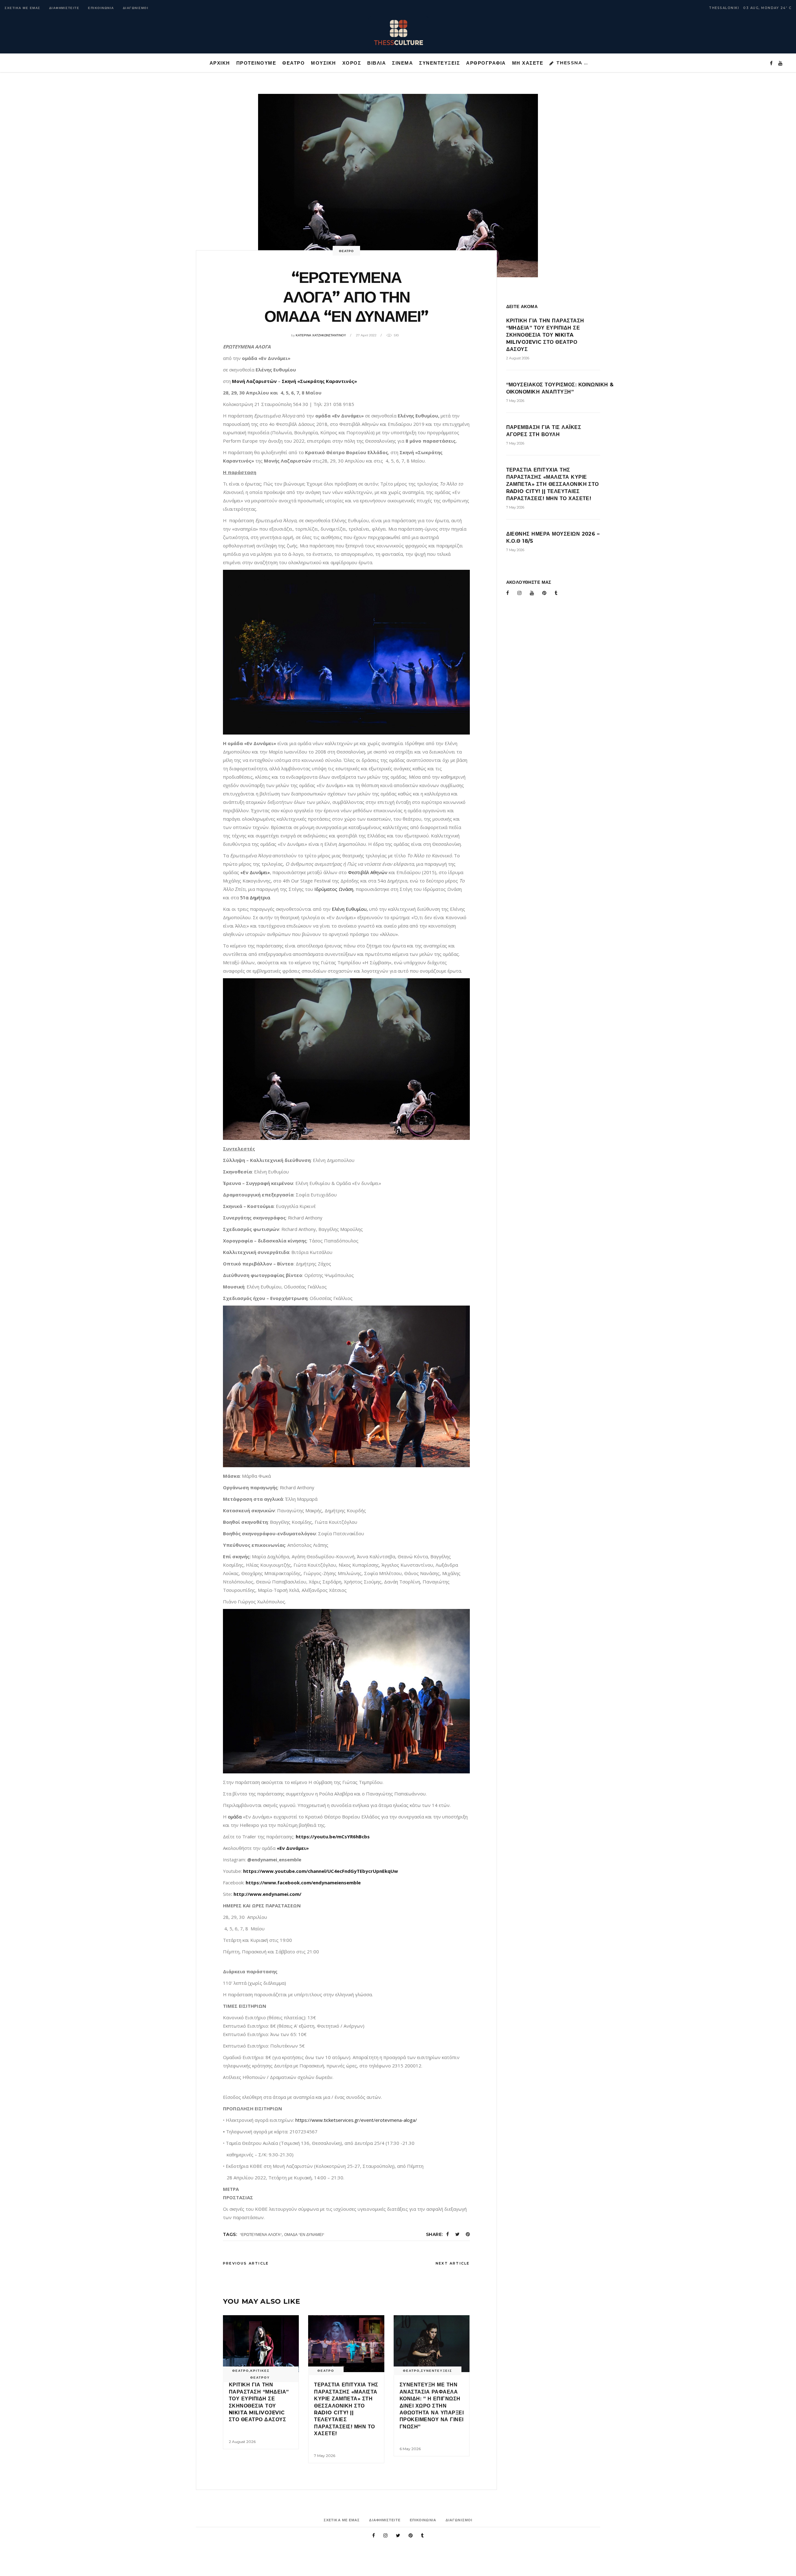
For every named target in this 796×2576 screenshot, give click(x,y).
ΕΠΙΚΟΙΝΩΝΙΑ (101, 8)
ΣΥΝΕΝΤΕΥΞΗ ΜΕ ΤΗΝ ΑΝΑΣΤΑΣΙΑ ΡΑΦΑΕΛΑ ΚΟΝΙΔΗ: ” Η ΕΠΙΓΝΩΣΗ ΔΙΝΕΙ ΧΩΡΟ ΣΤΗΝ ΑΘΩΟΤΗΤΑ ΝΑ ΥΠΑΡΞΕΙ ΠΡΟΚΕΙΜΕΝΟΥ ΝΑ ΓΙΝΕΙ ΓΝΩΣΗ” (432, 2405)
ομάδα (235, 1817)
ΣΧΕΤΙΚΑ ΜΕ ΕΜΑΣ (23, 8)
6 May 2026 (410, 2449)
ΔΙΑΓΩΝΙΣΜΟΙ (136, 8)
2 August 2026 (242, 2442)
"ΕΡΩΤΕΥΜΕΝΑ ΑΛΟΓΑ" (261, 2235)
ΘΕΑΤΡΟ (346, 251)
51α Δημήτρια (255, 897)
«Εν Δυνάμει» (255, 872)
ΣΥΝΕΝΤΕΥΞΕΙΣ (437, 2371)
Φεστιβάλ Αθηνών (368, 872)
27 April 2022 (366, 335)
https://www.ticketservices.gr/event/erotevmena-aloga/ (356, 2120)
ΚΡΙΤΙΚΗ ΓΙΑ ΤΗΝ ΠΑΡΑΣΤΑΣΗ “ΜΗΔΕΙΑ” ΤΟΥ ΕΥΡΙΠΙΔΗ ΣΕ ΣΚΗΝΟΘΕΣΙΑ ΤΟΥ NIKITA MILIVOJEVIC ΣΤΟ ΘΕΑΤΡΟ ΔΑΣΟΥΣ (545, 335)
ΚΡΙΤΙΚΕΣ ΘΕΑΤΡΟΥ (260, 2374)
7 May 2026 (325, 2456)
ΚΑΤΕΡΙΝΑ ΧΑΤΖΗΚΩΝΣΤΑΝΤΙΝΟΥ (321, 335)
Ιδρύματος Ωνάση (334, 889)
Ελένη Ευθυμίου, (350, 909)
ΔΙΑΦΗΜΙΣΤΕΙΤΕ (64, 8)
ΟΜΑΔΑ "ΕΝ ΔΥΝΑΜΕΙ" (304, 2235)
